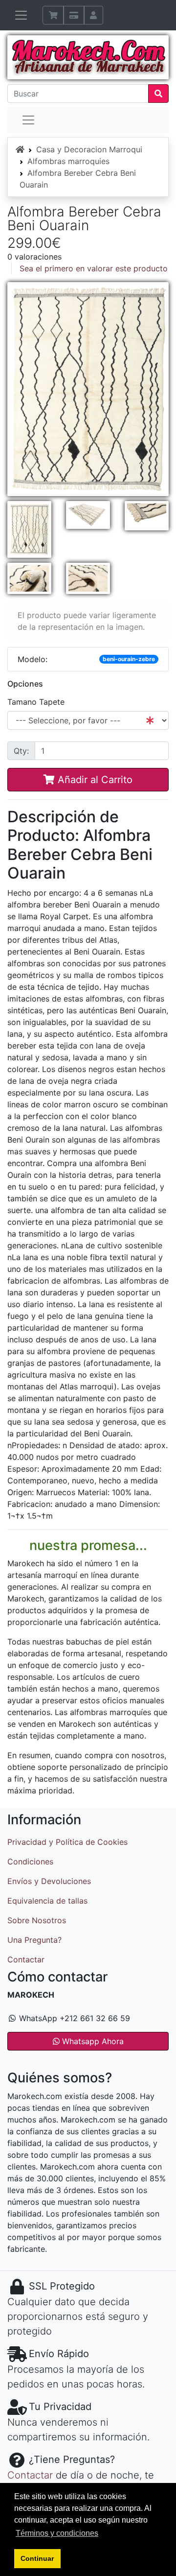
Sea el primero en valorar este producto (94, 268)
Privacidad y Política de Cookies (67, 1842)
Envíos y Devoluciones (49, 1881)
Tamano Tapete (36, 702)
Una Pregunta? (34, 1940)
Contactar (26, 1959)
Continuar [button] (37, 2558)
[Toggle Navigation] (28, 120)
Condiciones (30, 1861)
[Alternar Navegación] (21, 15)
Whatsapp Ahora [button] (92, 2041)
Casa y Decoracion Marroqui (89, 149)
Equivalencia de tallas (47, 1901)
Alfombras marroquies (68, 161)
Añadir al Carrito (94, 780)
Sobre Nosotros (37, 1920)
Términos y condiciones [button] (57, 2533)
